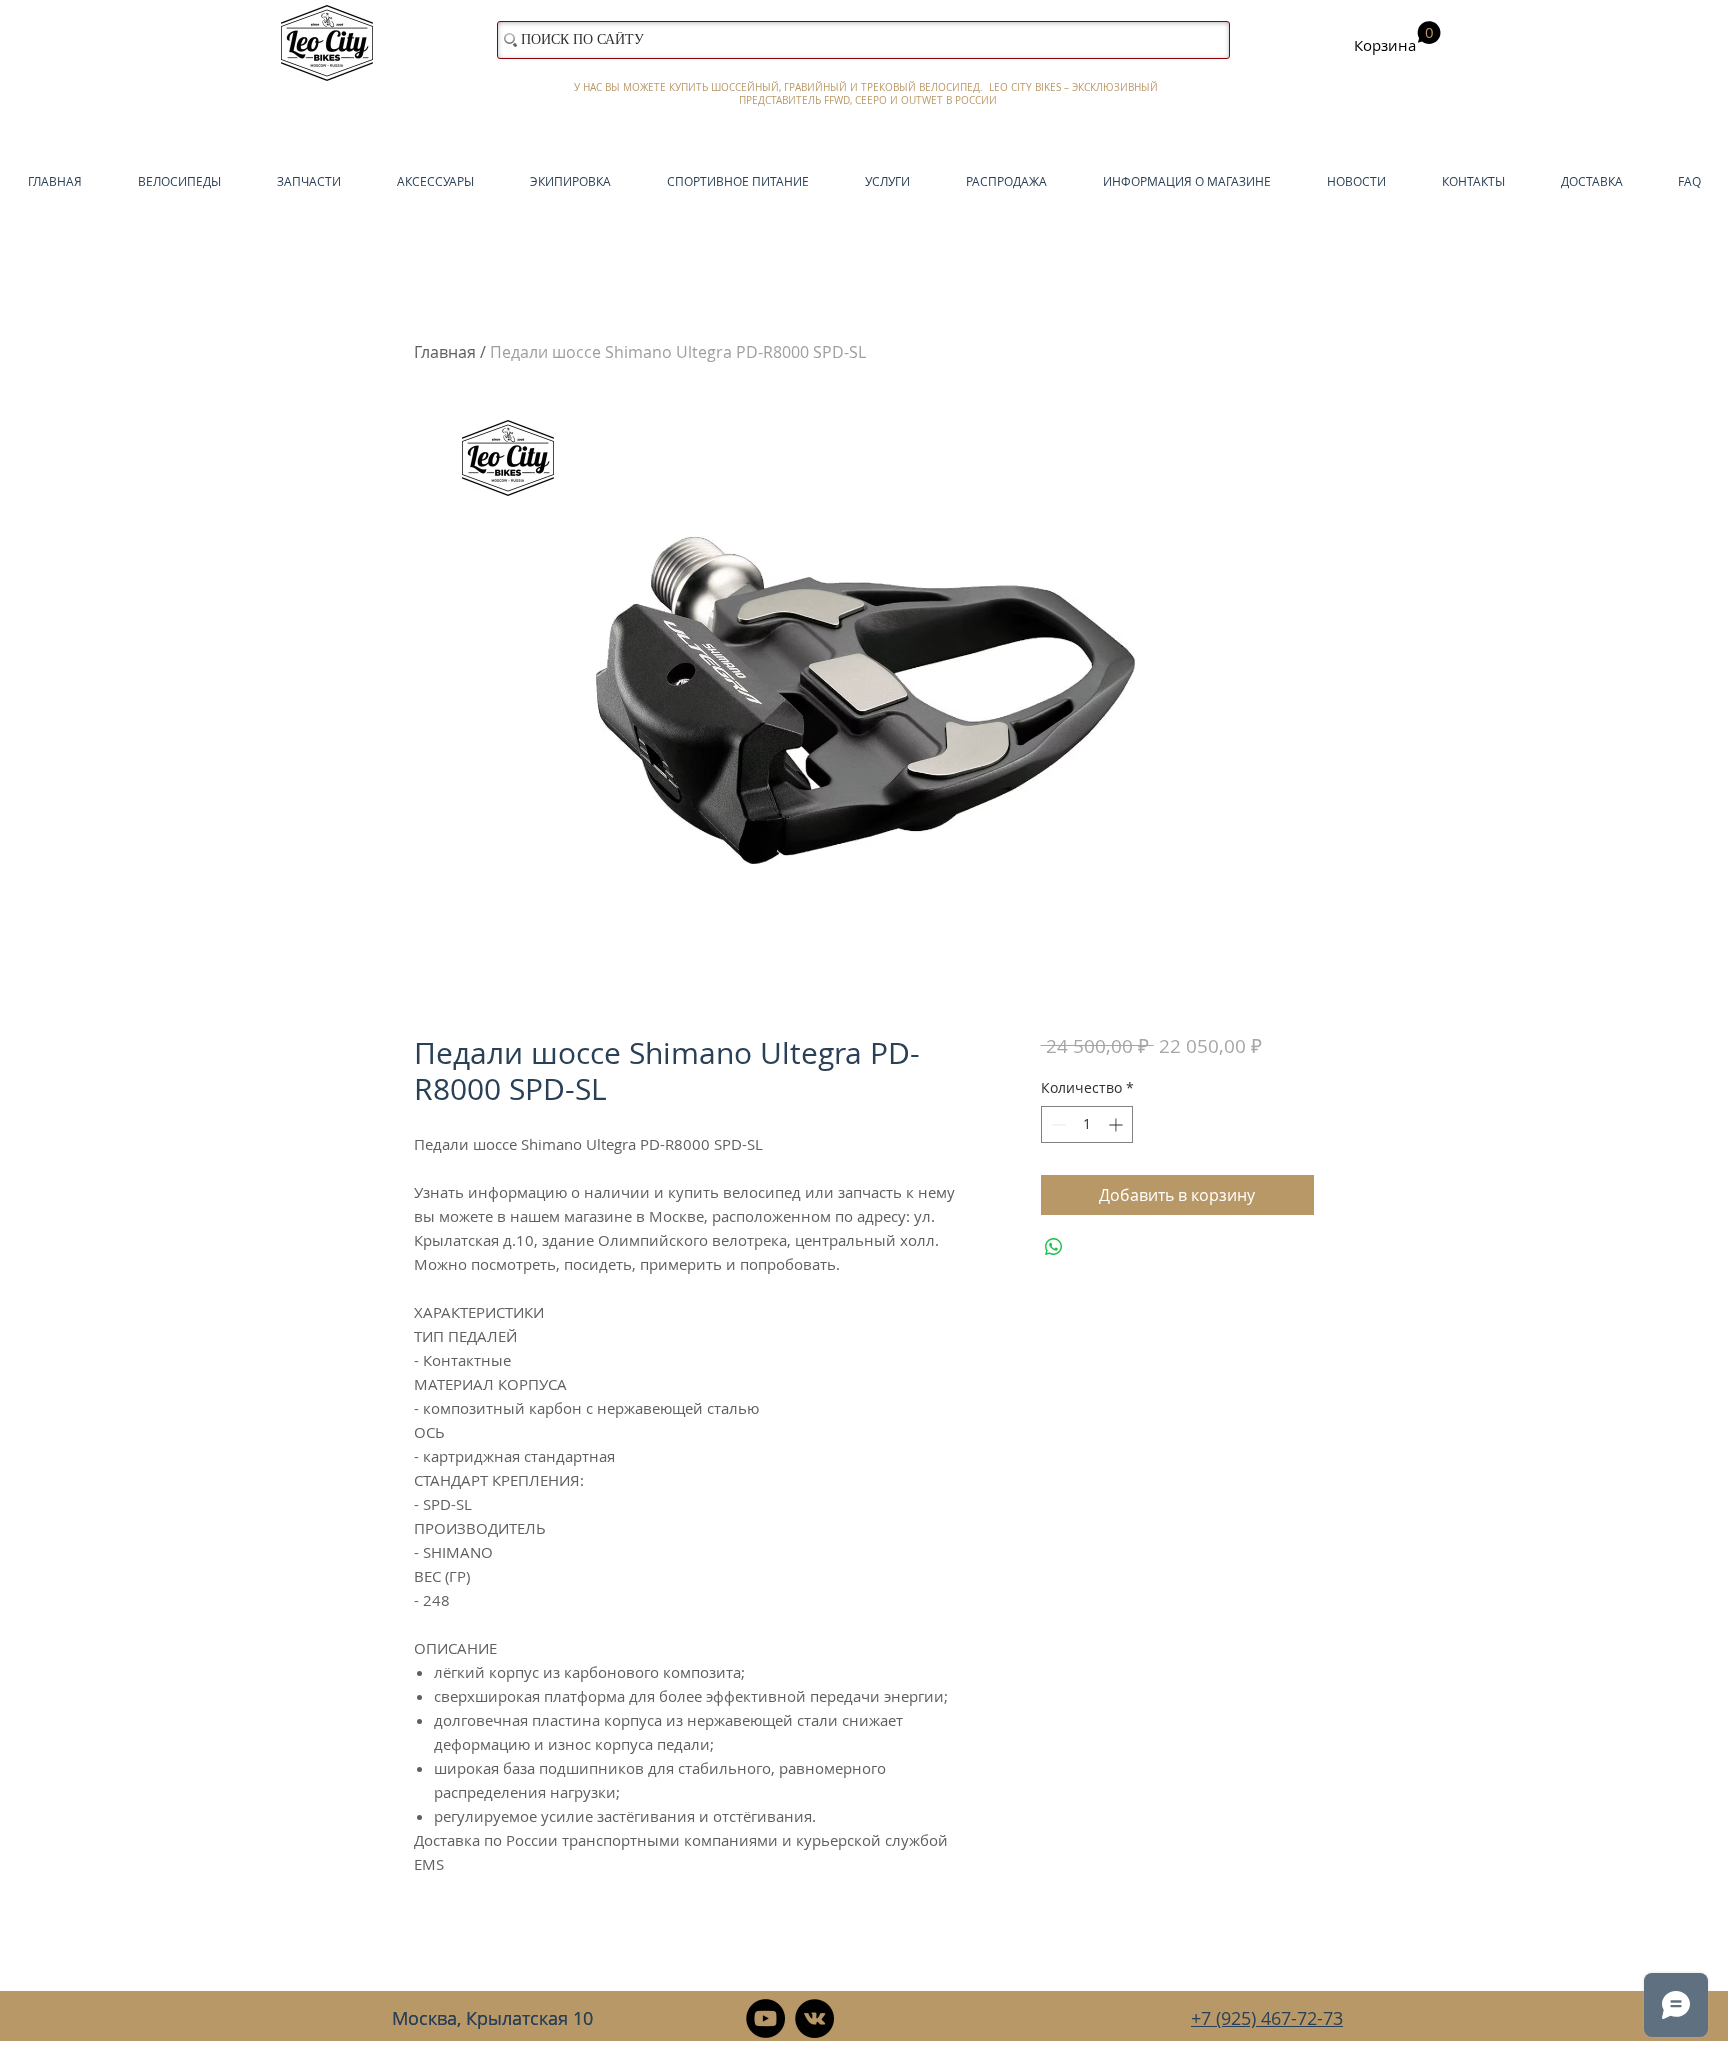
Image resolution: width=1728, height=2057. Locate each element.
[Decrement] (1056, 1124)
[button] (1397, 38)
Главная (445, 352)
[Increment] (1117, 1124)
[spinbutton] (1087, 1124)
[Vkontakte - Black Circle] (814, 2018)
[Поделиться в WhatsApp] (1054, 1247)
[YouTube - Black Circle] (765, 2018)
